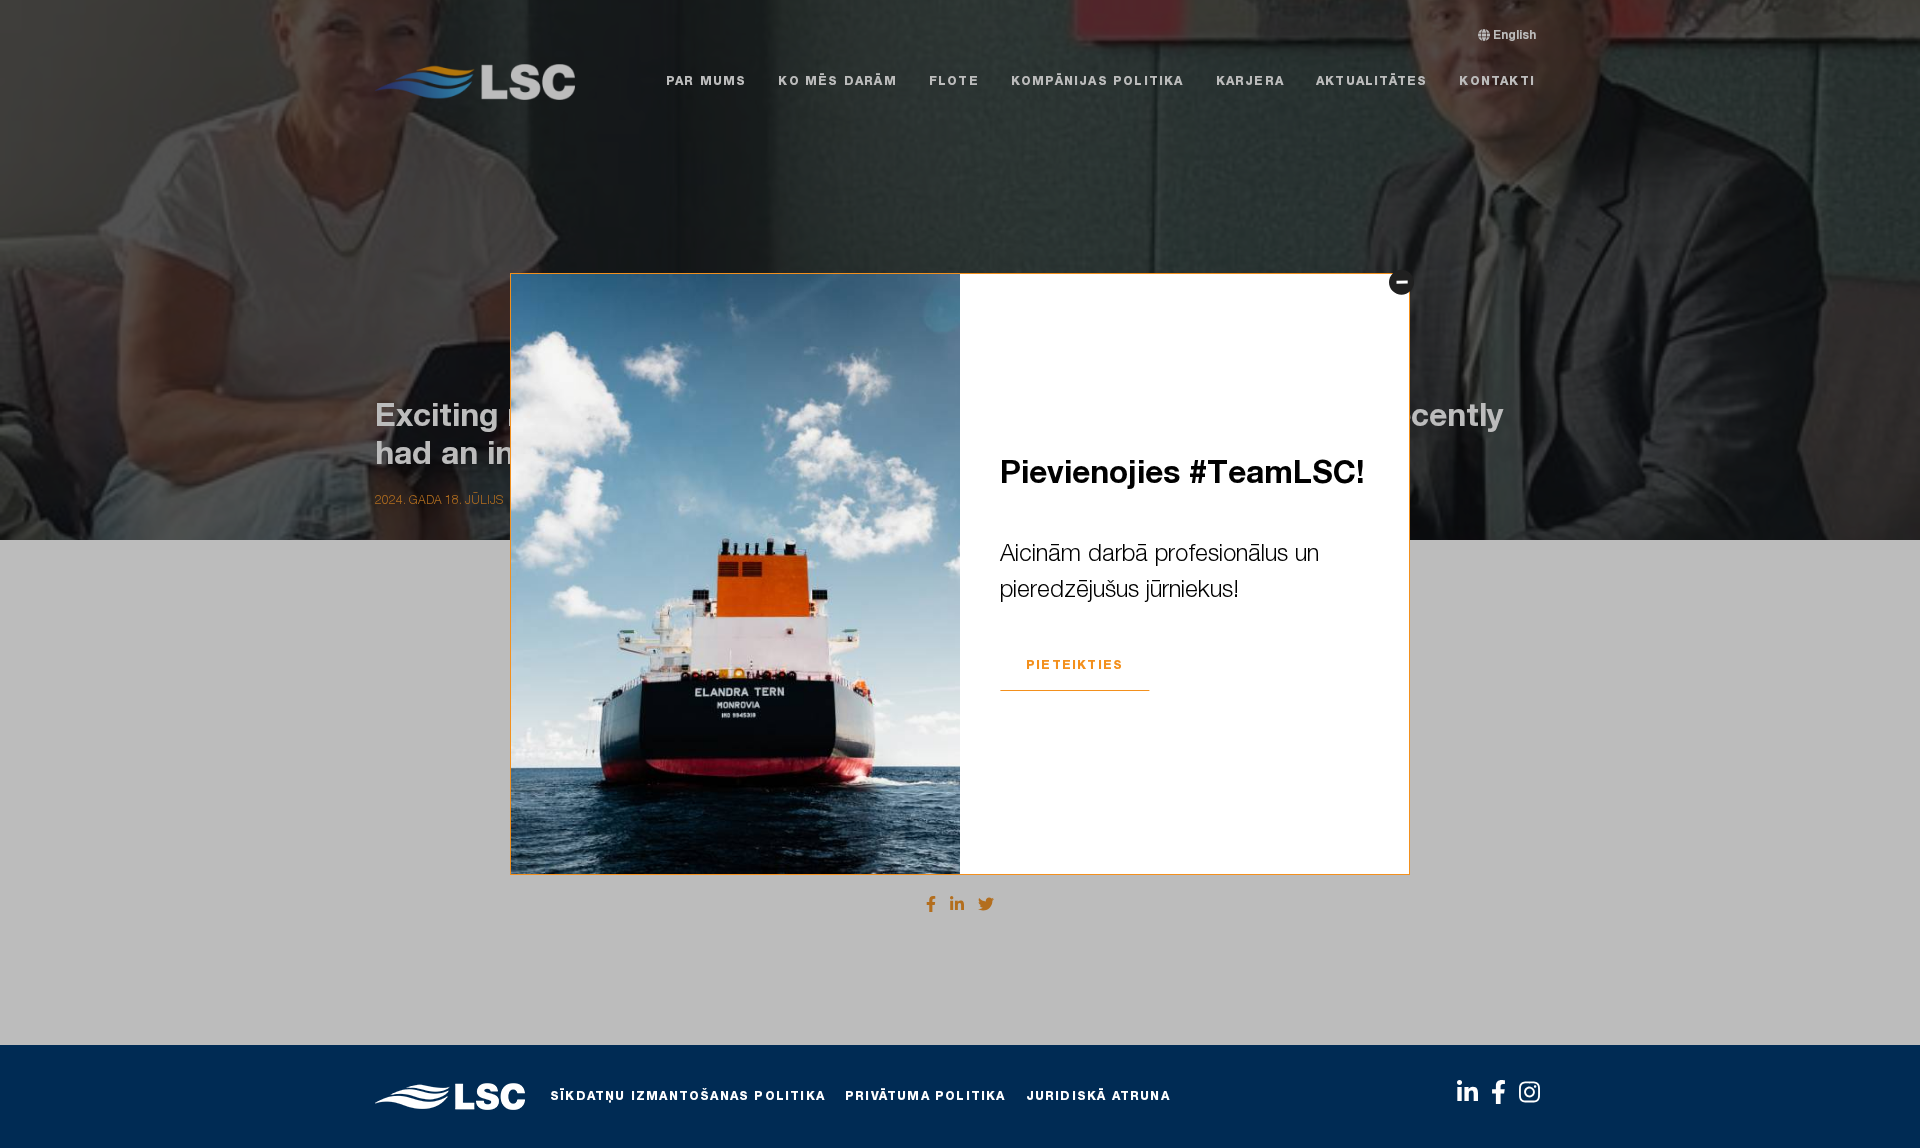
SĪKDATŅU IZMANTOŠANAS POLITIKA (687, 1097)
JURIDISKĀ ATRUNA (1098, 1097)
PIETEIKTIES (1074, 666)
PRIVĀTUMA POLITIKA (925, 1097)
